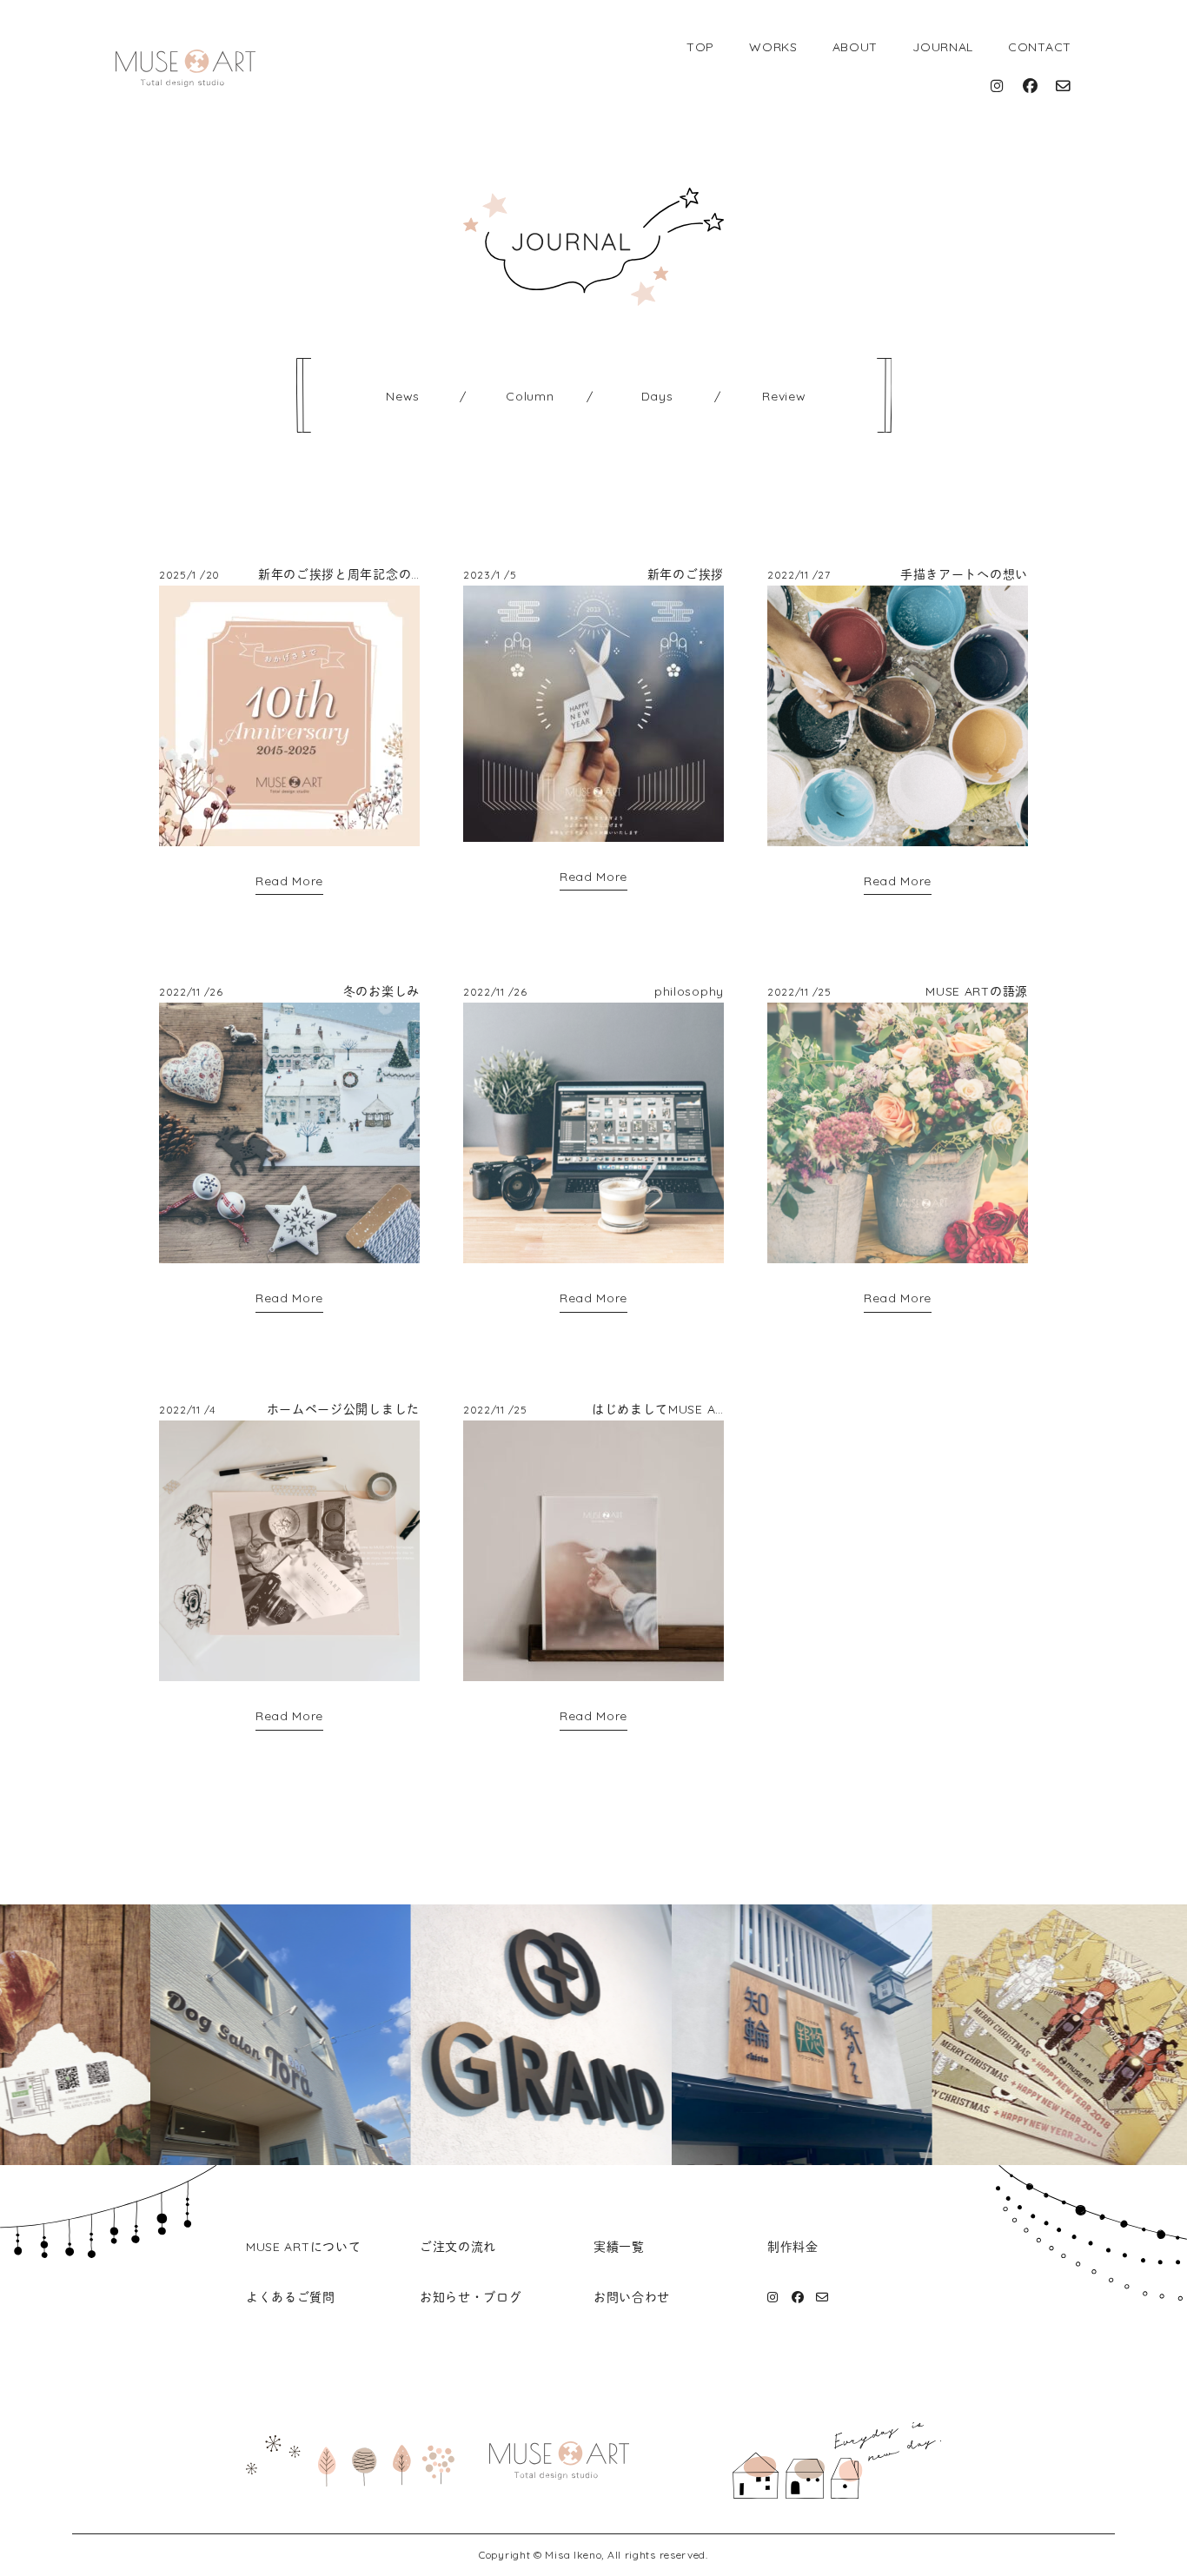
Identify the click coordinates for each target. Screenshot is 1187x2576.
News (403, 396)
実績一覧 (619, 2247)
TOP (700, 47)
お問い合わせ (632, 2297)
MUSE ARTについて (303, 2247)
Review (784, 396)
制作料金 (793, 2247)
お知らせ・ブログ (471, 2297)
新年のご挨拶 (686, 574)
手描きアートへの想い (964, 574)
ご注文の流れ (458, 2247)
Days (657, 396)
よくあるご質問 (291, 2297)
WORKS (773, 47)
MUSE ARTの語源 (977, 991)
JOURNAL (943, 47)
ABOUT (855, 47)
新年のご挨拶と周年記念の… (339, 574)
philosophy (689, 991)
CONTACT (1040, 47)
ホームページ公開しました (343, 1409)
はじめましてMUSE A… (658, 1409)
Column (530, 396)
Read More (289, 881)
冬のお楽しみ (381, 991)
